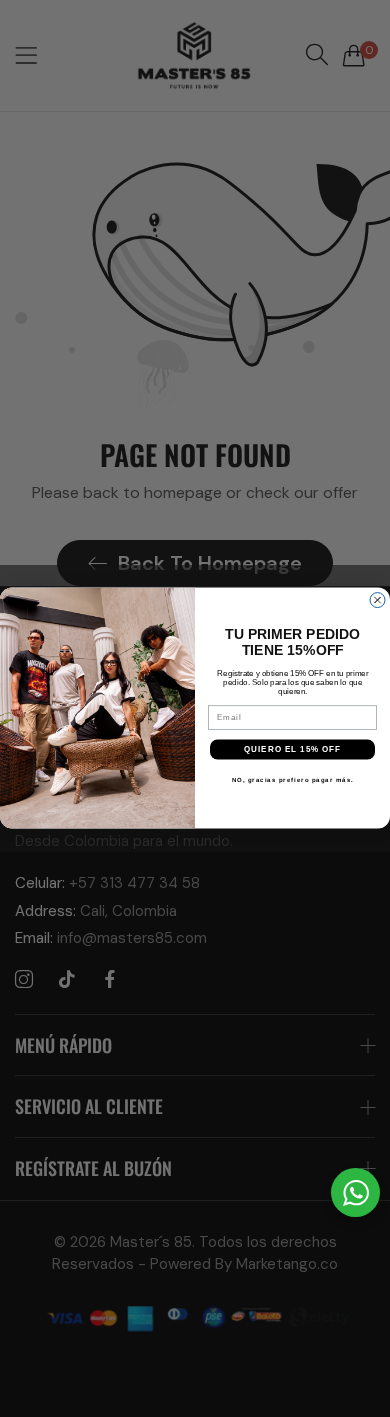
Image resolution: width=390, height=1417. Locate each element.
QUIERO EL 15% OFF (292, 749)
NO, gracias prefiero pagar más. (293, 779)
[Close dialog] (377, 600)
